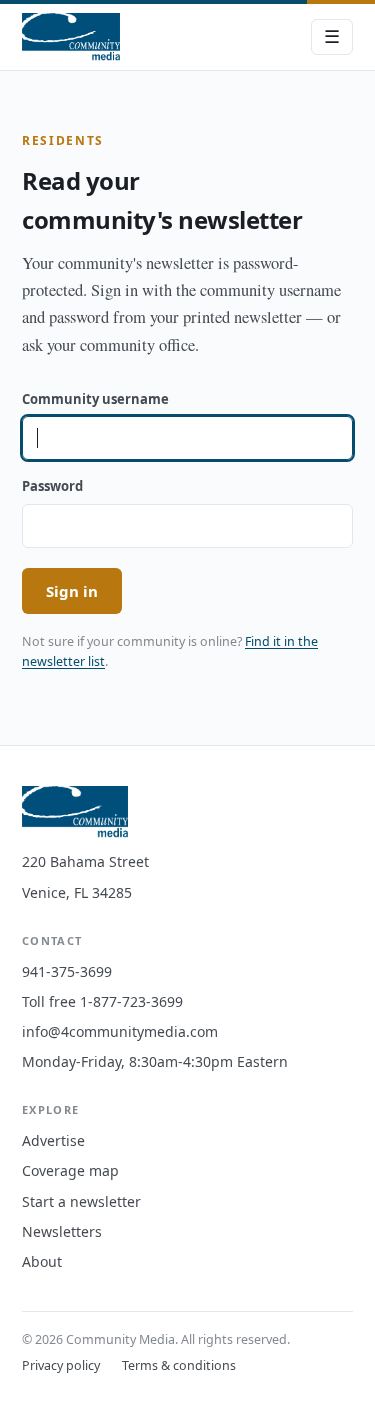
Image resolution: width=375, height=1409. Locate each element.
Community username (95, 399)
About (42, 1261)
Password (52, 486)
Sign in (72, 591)
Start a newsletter (81, 1201)
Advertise (53, 1140)
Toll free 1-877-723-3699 (102, 1001)
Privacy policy (61, 1365)
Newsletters (62, 1231)
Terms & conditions (179, 1365)
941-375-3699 (67, 971)
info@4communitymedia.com (120, 1031)
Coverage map (70, 1170)
